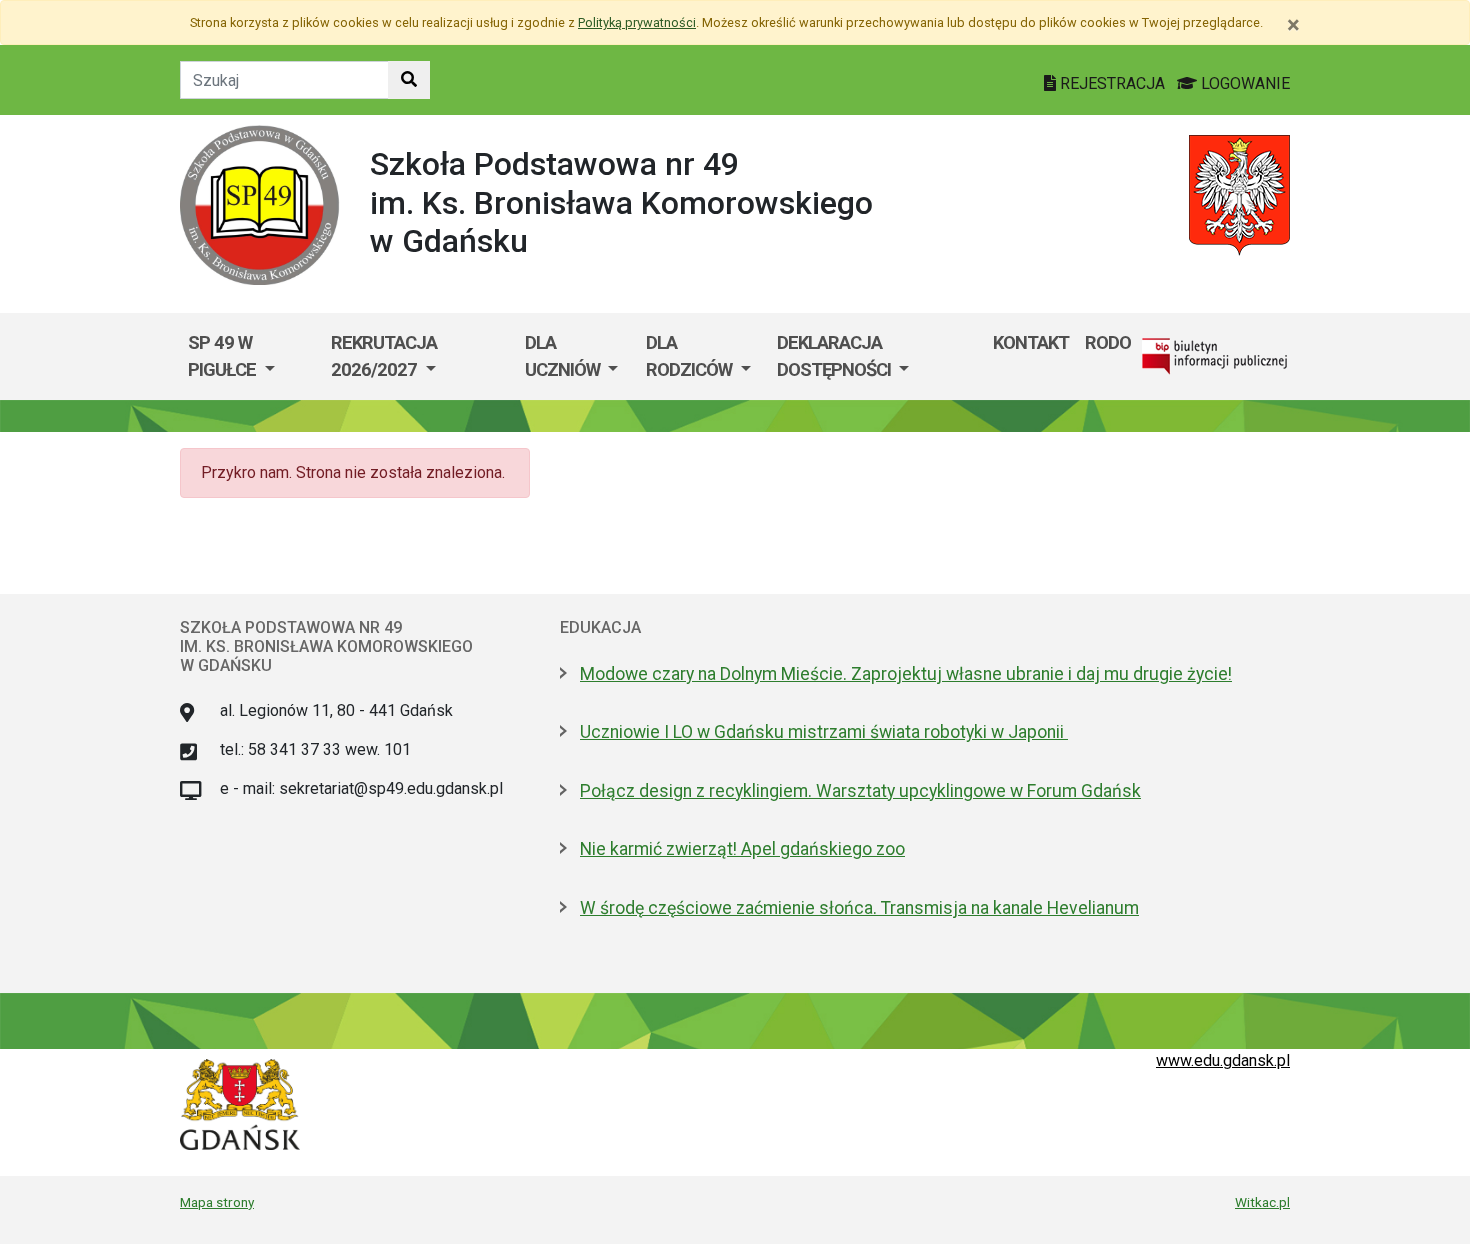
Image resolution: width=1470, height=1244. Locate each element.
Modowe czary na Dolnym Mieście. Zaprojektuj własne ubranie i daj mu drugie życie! (906, 674)
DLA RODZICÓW (691, 356)
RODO (1108, 342)
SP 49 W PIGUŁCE (224, 356)
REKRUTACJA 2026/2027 (384, 356)
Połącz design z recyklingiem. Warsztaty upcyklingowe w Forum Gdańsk (860, 791)
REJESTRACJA (1112, 83)
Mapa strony (217, 1202)
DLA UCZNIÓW (564, 356)
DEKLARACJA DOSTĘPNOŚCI (836, 356)
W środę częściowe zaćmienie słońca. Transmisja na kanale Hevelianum (859, 908)
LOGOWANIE (1243, 83)
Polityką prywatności (637, 22)
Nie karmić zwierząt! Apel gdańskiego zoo (742, 849)
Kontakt (1031, 342)
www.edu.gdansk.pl (1223, 1060)
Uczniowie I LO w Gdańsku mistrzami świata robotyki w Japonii (824, 732)
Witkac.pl (1262, 1202)
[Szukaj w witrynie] (409, 80)
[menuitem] (251, 356)
